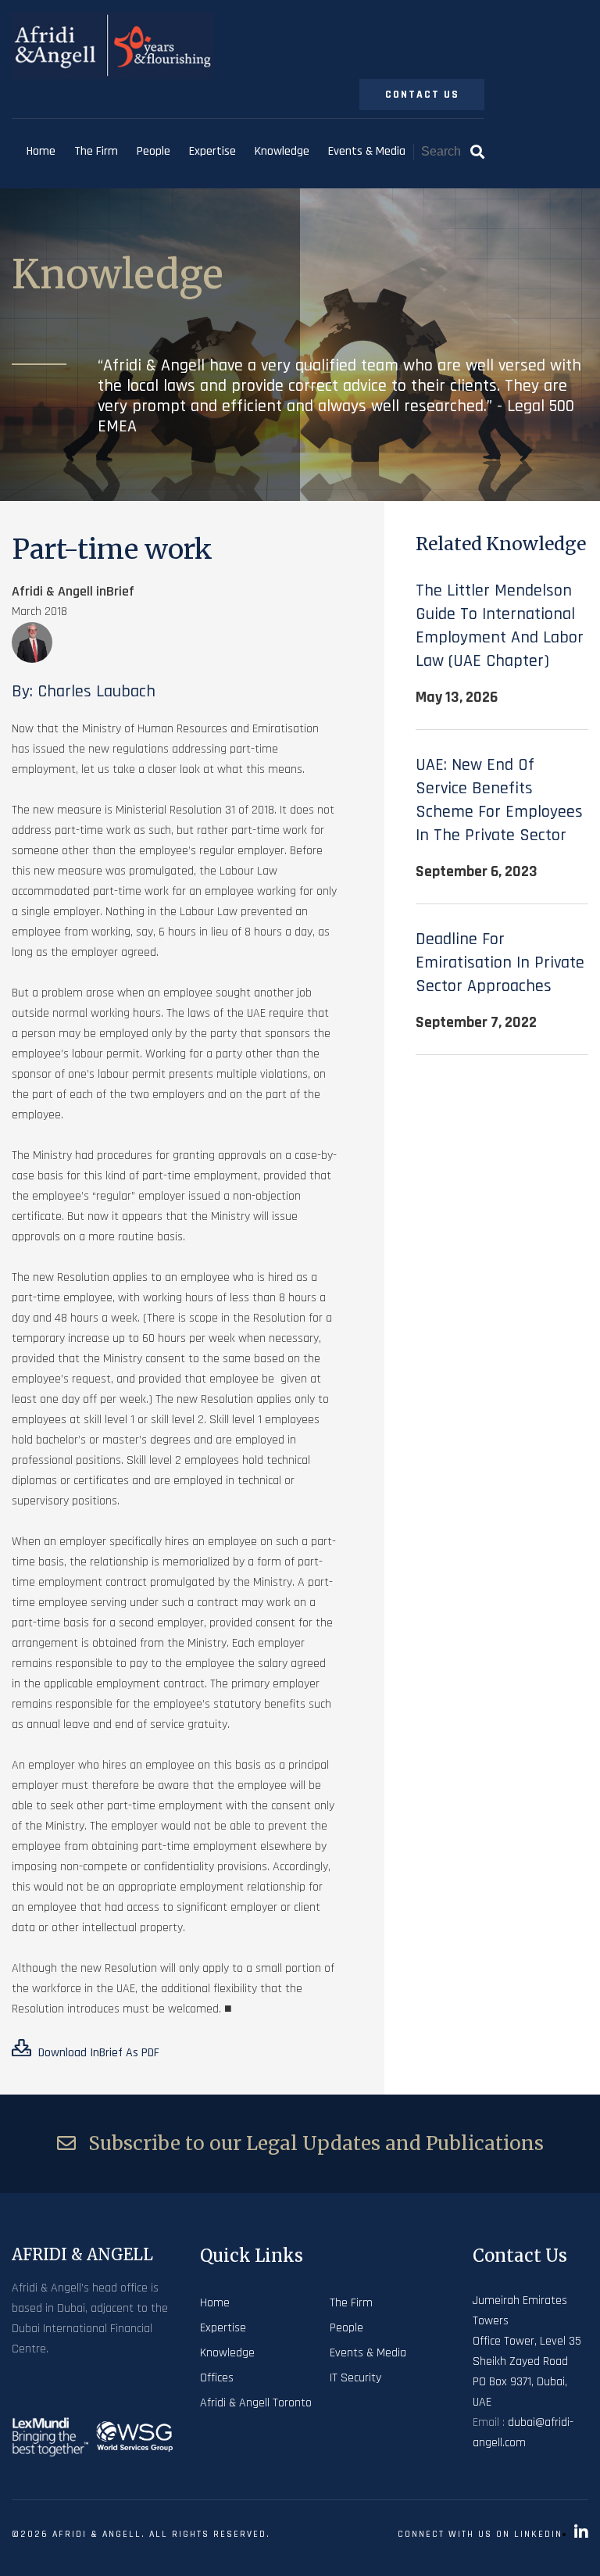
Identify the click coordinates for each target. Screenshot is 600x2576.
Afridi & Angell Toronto (256, 2403)
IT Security (355, 2378)
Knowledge (282, 151)
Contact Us (422, 95)
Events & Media (367, 151)
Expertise (212, 151)
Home (41, 151)
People (154, 151)
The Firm (96, 151)
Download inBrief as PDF (97, 2053)
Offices (217, 2378)
